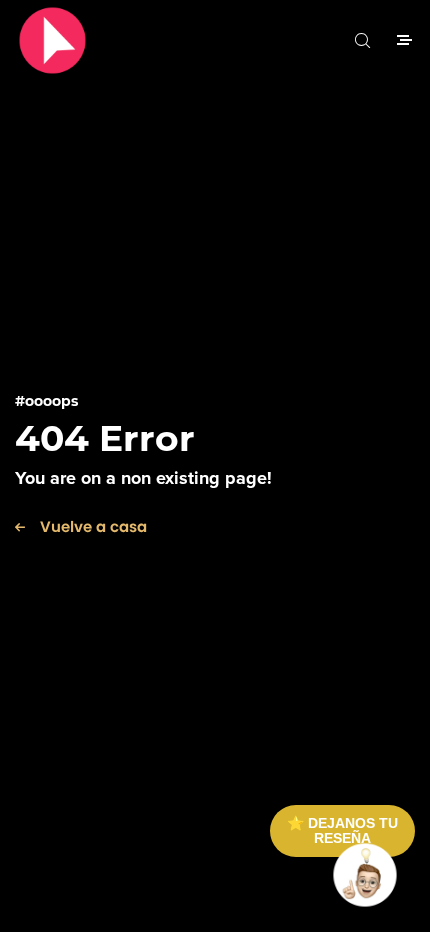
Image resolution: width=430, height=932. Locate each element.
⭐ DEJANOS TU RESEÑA (342, 830)
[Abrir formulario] (365, 875)
